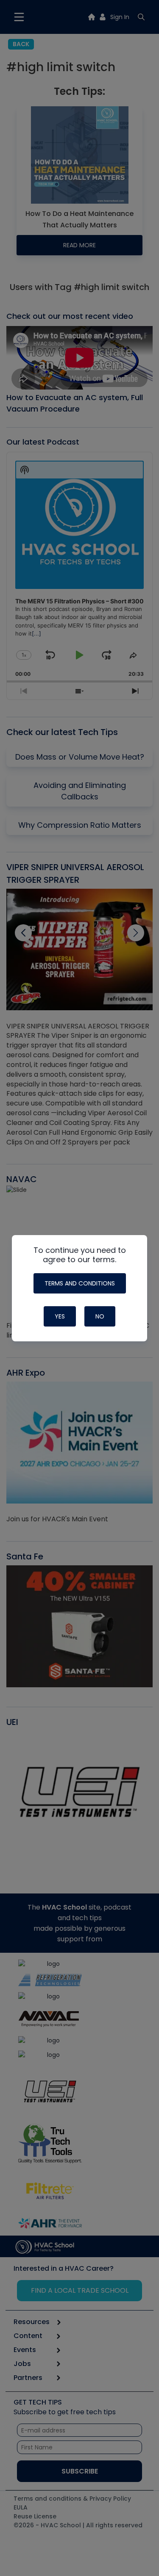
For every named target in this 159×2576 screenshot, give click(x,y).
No (100, 1316)
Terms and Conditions (80, 1283)
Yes (60, 1316)
